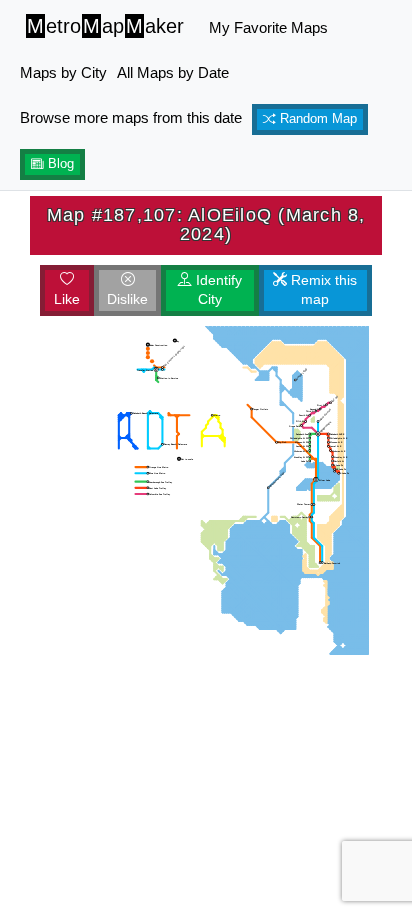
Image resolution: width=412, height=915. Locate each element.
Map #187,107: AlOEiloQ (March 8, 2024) (206, 224)
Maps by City (63, 72)
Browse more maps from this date (131, 117)
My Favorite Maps (268, 27)
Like (67, 299)
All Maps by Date (173, 72)
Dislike (127, 299)
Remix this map (322, 290)
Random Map (316, 119)
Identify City (217, 290)
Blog (59, 164)
